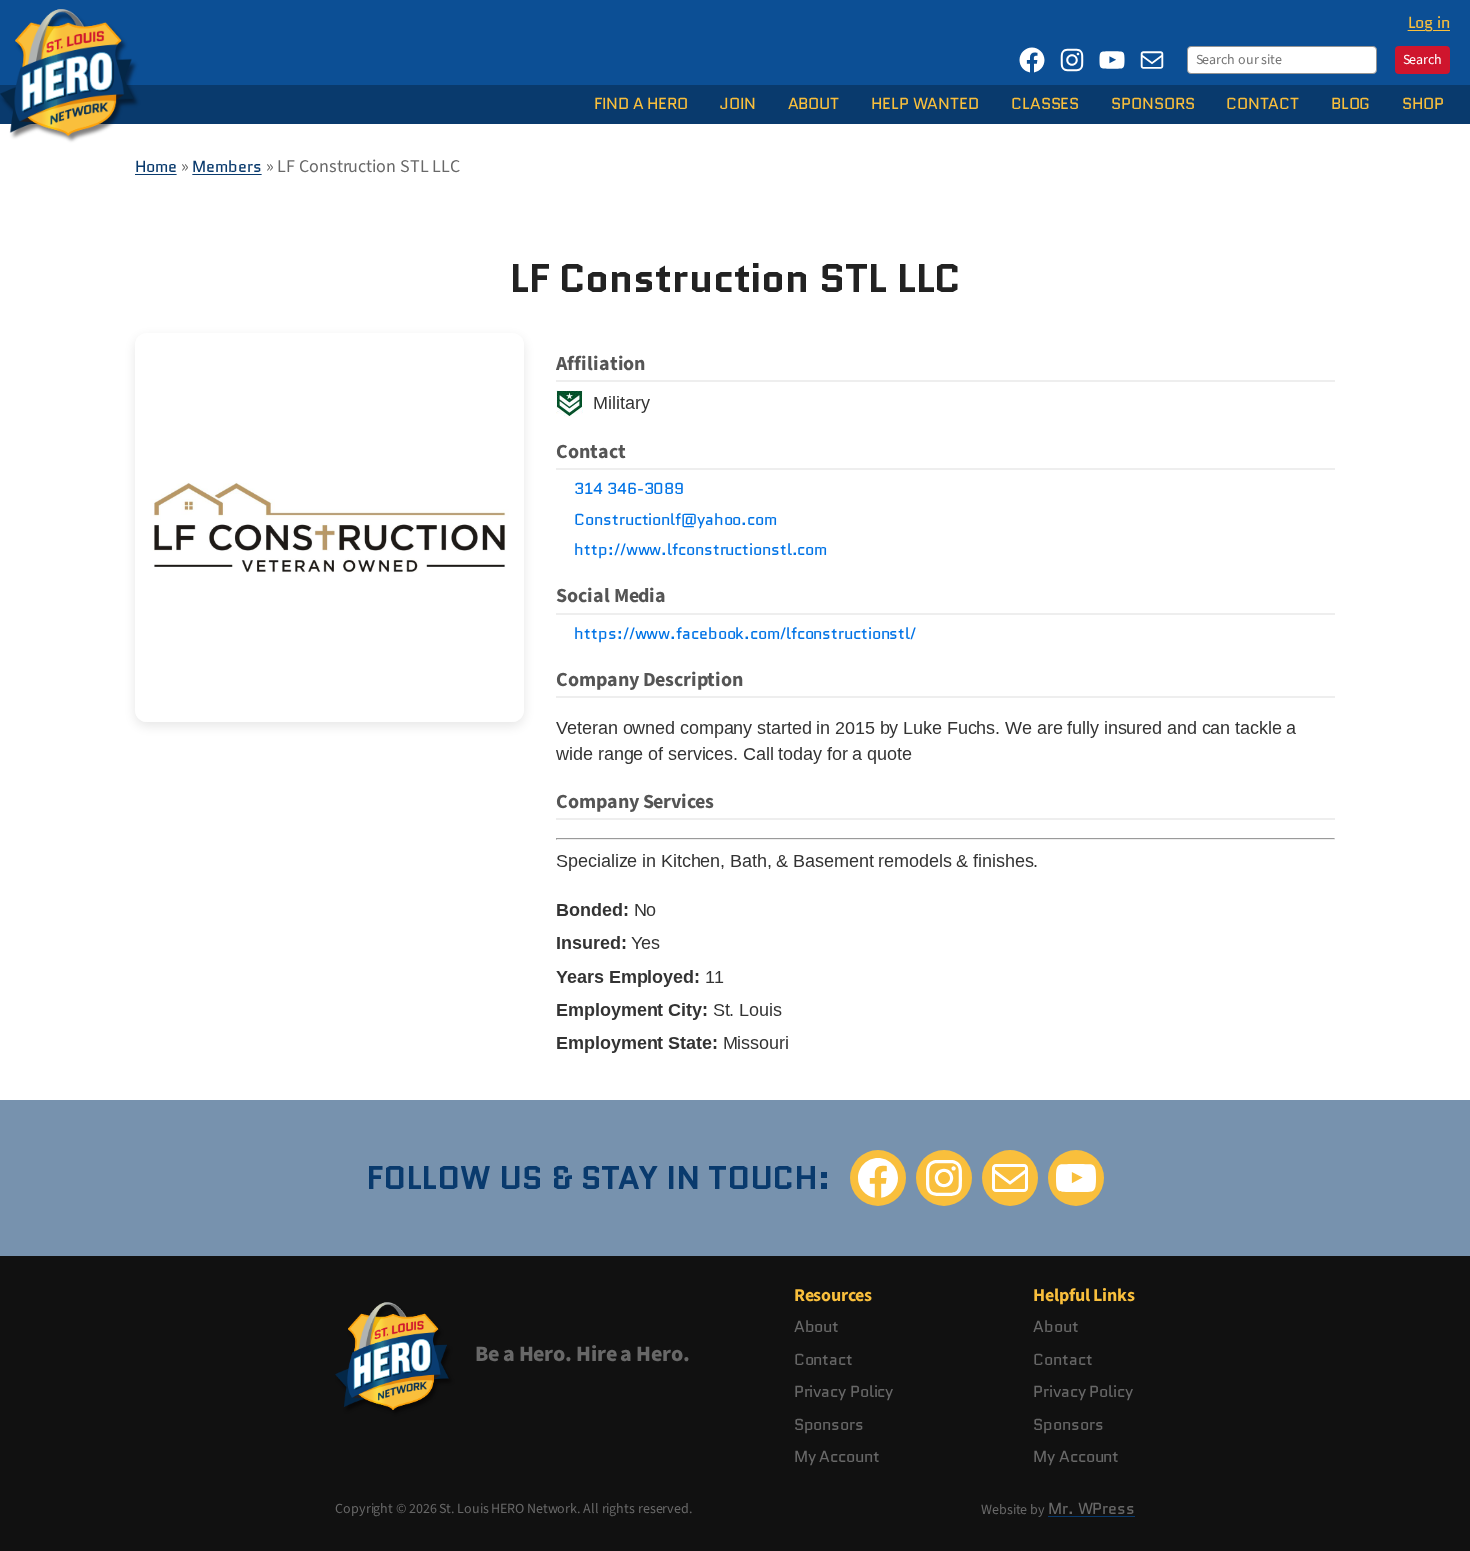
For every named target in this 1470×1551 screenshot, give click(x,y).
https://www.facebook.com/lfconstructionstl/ (745, 634)
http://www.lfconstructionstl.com (700, 550)
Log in (1429, 22)
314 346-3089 (629, 489)
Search (1422, 60)
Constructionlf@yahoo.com (675, 520)
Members (226, 166)
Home (156, 166)
